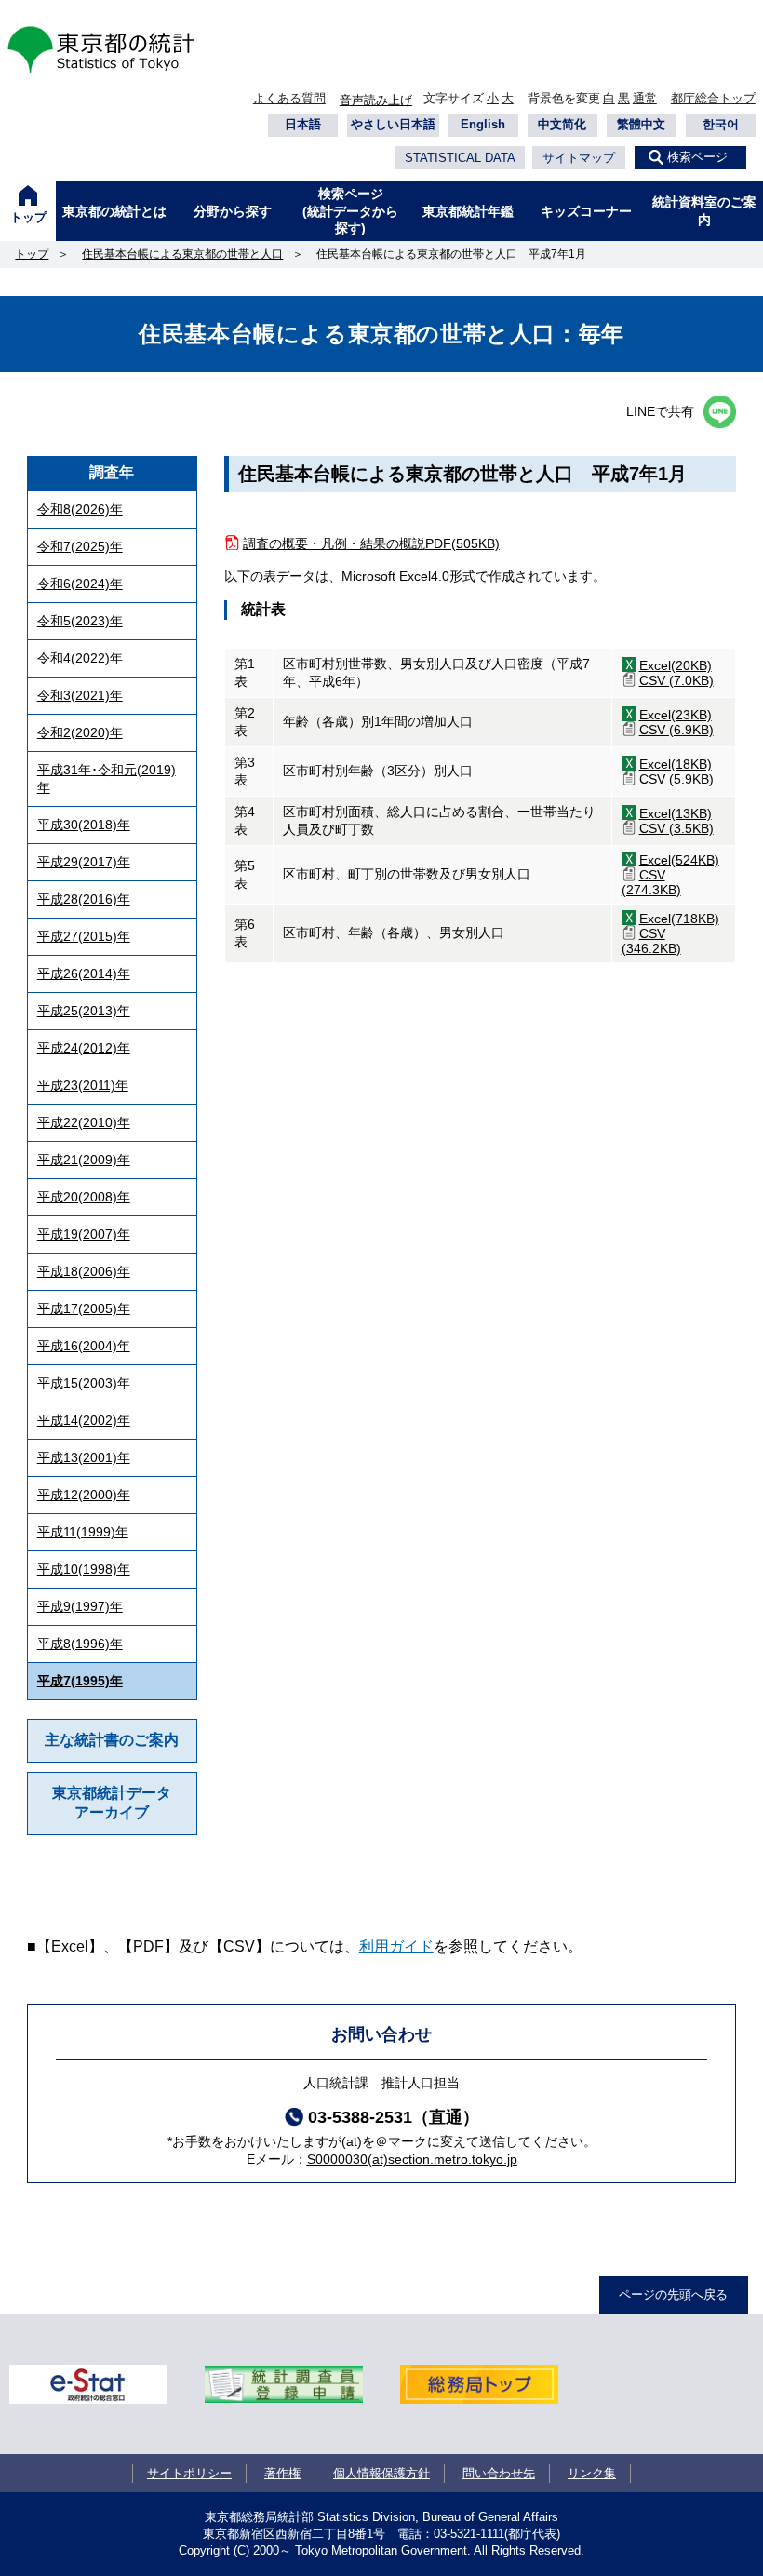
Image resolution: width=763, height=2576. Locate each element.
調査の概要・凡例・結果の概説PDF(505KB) (371, 543)
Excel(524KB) (679, 860)
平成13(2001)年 (84, 1457)
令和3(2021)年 (80, 695)
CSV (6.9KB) (676, 730)
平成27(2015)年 (84, 936)
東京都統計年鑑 (468, 211)
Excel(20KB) (676, 665)
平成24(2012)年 (84, 1048)
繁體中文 (641, 124)
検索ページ (697, 157)
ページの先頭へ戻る (673, 2294)
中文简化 (562, 124)
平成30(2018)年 (84, 825)
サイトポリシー (189, 2473)
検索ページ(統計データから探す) (350, 210)
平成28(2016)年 (84, 899)
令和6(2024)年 (80, 584)
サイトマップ (579, 158)
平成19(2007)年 (84, 1234)
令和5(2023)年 (80, 621)
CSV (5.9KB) (676, 779)
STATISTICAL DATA (460, 158)
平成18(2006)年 (84, 1271)
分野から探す (233, 211)
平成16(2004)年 (84, 1346)
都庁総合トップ (713, 98)
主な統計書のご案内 (112, 1740)
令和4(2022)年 (80, 658)
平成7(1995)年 (80, 1681)
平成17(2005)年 (84, 1308)
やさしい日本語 (393, 124)
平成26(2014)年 (84, 973)
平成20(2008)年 (84, 1197)
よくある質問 (289, 98)
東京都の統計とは (114, 211)
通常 (645, 98)
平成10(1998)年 (84, 1569)
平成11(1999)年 (83, 1532)
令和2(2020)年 (80, 732)
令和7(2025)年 (80, 546)
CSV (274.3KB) (651, 882)
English (483, 124)
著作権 (282, 2473)
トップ (28, 217)
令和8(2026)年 (80, 509)
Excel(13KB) (676, 813)
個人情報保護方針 (381, 2473)
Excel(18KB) (676, 764)
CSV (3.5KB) (676, 828)
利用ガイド (396, 1946)
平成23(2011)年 (83, 1085)
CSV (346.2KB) (651, 941)
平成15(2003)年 (84, 1383)
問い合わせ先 (499, 2473)
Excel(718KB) (679, 919)
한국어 (721, 124)
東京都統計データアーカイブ (112, 1803)
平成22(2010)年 (84, 1122)
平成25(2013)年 (84, 1011)
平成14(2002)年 (84, 1420)
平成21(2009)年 (84, 1160)
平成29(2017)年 (84, 862)
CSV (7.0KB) (676, 680)
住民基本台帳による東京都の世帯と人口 (182, 254)
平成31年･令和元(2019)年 (107, 778)
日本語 (303, 124)
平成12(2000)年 (84, 1495)
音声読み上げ (376, 100)
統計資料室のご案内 (704, 210)
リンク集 (592, 2473)
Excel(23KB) (676, 715)
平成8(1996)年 (80, 1644)
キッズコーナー (586, 211)
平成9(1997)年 (80, 1606)
